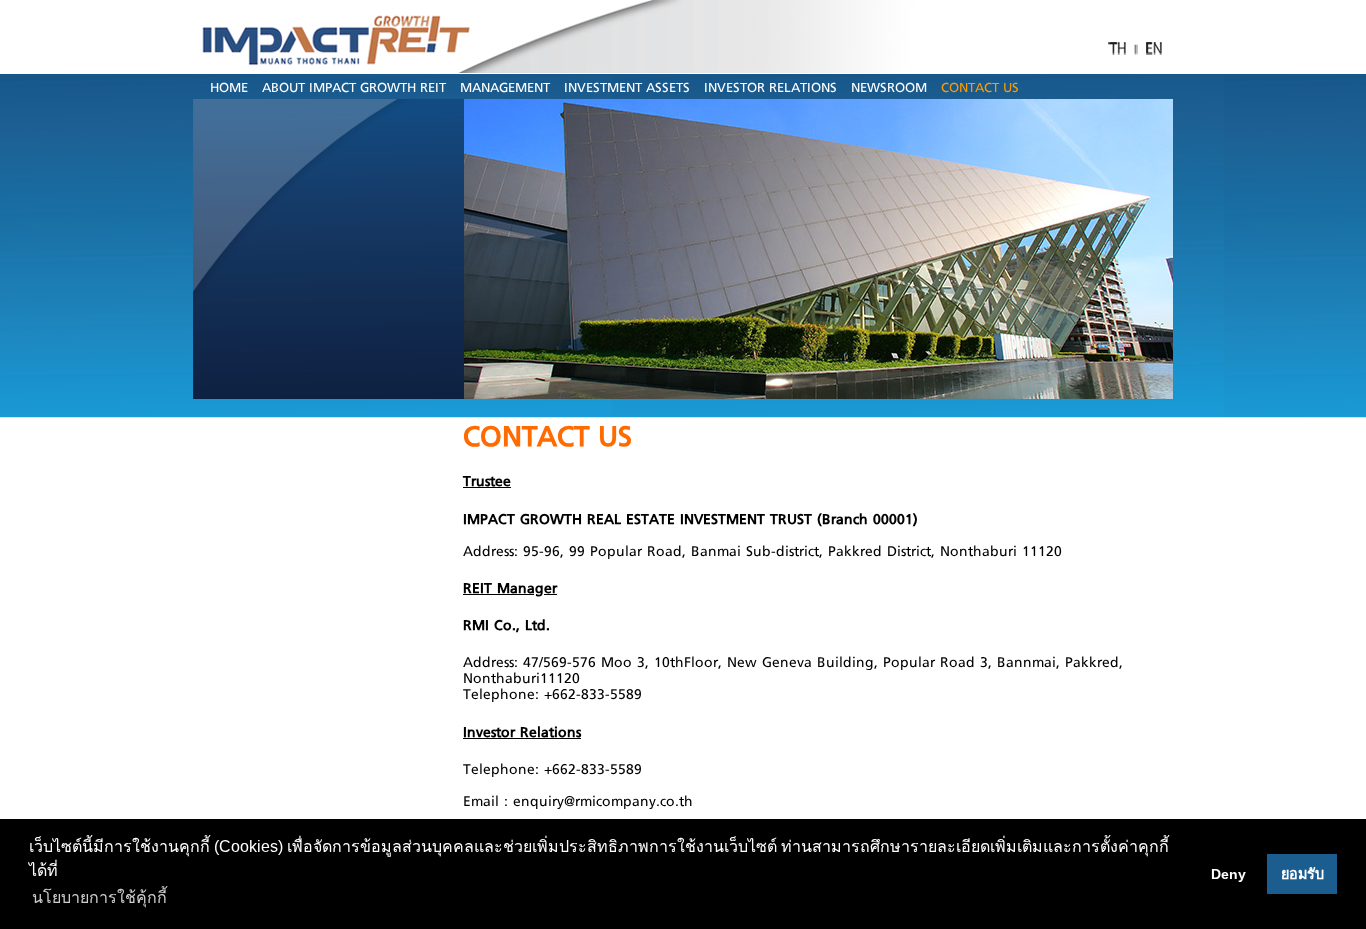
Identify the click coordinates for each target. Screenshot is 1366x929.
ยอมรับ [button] (1302, 874)
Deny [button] (1228, 874)
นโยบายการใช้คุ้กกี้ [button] (99, 897)
